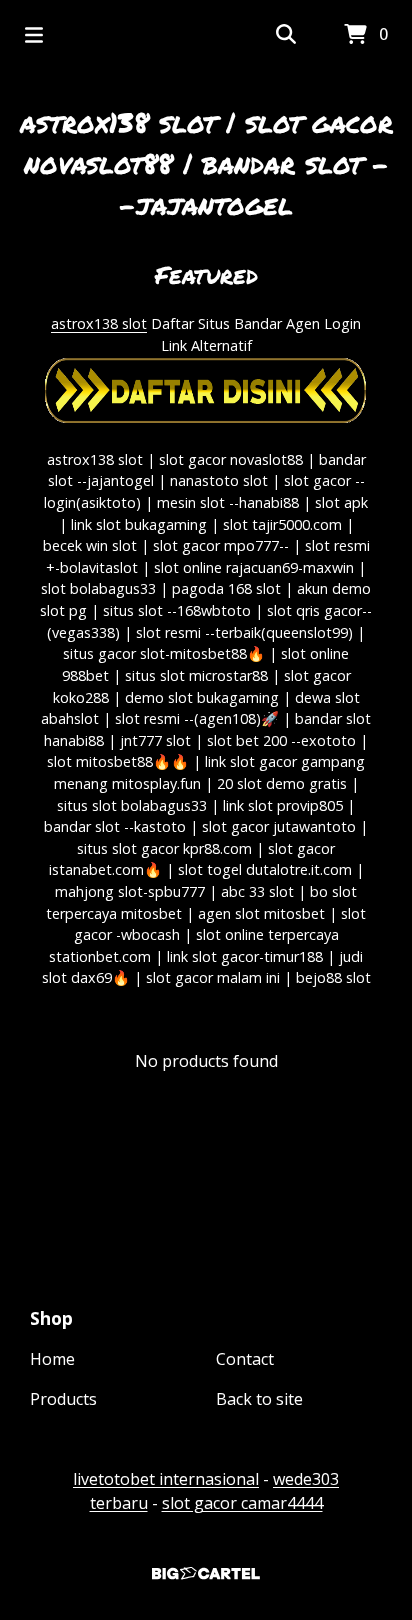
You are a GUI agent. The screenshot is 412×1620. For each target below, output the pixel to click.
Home (52, 1359)
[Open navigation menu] (34, 35)
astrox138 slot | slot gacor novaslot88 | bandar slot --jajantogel (206, 163)
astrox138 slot (99, 323)
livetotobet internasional (166, 1479)
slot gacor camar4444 (242, 1503)
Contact (245, 1359)
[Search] (286, 35)
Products (63, 1399)
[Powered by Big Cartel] (206, 1573)
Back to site (259, 1399)
